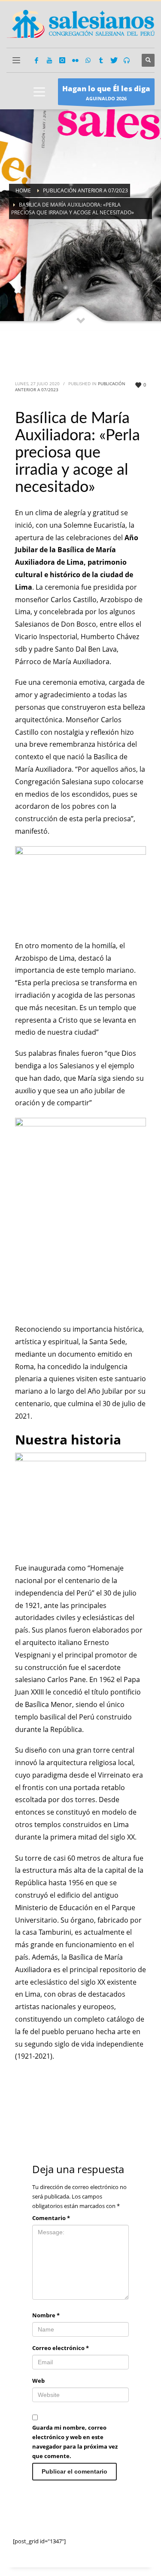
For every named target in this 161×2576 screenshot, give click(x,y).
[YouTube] (49, 60)
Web (38, 2381)
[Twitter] (114, 60)
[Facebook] (36, 60)
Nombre (46, 2315)
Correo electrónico (61, 2348)
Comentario (51, 2218)
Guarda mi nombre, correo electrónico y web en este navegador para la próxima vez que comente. (75, 2442)
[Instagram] (62, 60)
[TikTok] (101, 60)
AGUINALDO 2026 (106, 93)
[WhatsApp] (88, 60)
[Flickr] (75, 60)
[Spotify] (127, 60)
